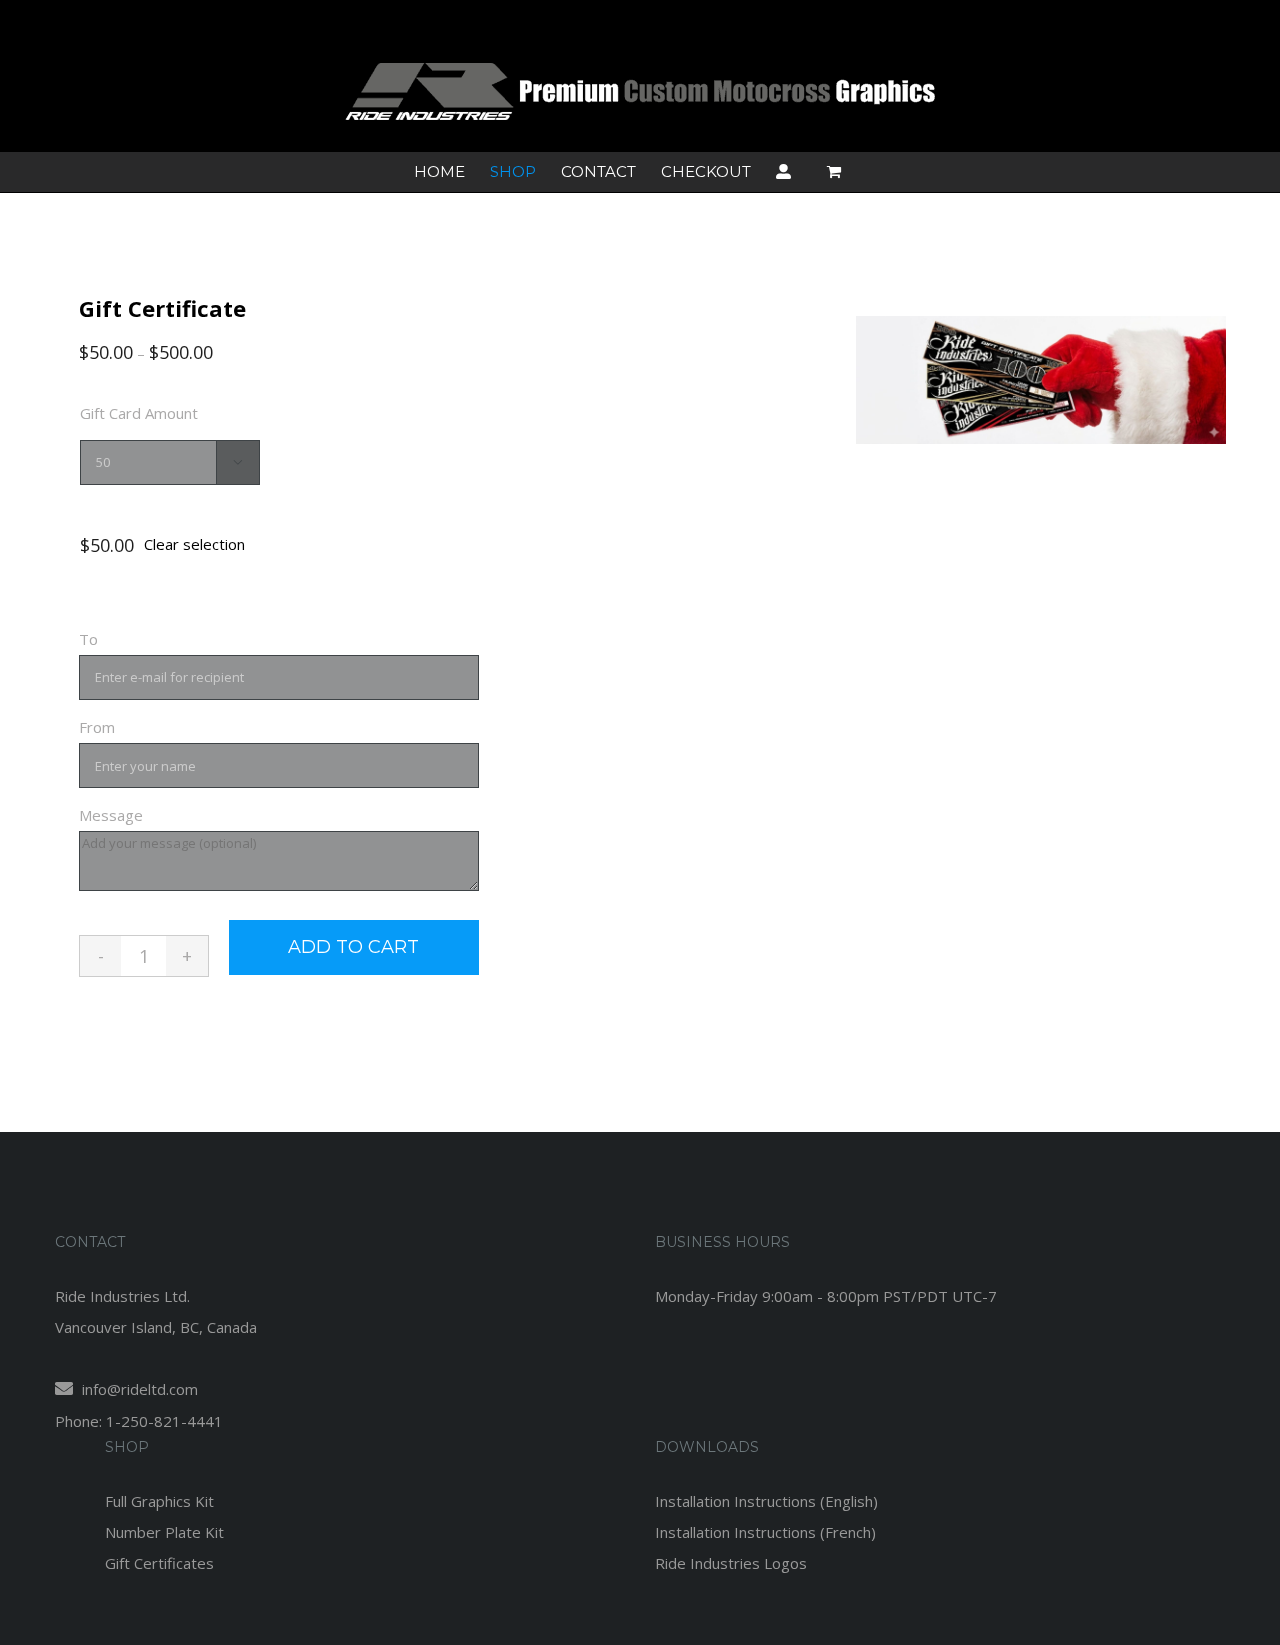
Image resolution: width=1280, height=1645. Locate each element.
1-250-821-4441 (164, 1421)
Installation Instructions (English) (766, 1501)
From (97, 727)
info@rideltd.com (138, 1389)
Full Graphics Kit (159, 1501)
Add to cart (353, 947)
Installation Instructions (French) (765, 1532)
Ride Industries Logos (731, 1563)
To (88, 639)
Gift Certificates (159, 1563)
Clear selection (194, 544)
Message (111, 815)
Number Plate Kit (164, 1532)
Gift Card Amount (139, 413)
